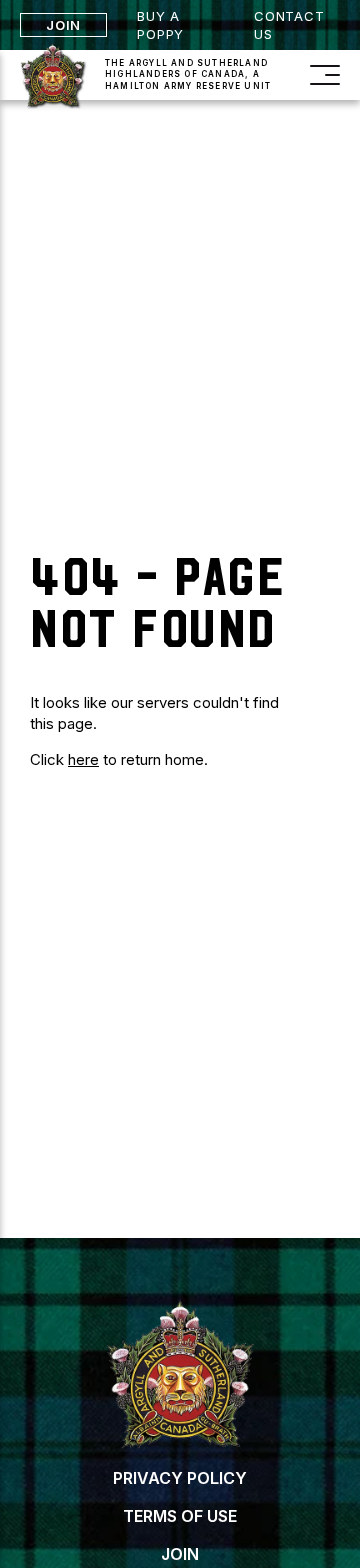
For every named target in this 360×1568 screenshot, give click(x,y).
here (83, 759)
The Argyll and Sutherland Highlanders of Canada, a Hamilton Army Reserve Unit (188, 74)
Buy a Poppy (160, 25)
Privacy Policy (180, 1478)
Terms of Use (180, 1516)
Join (63, 25)
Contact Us (289, 25)
